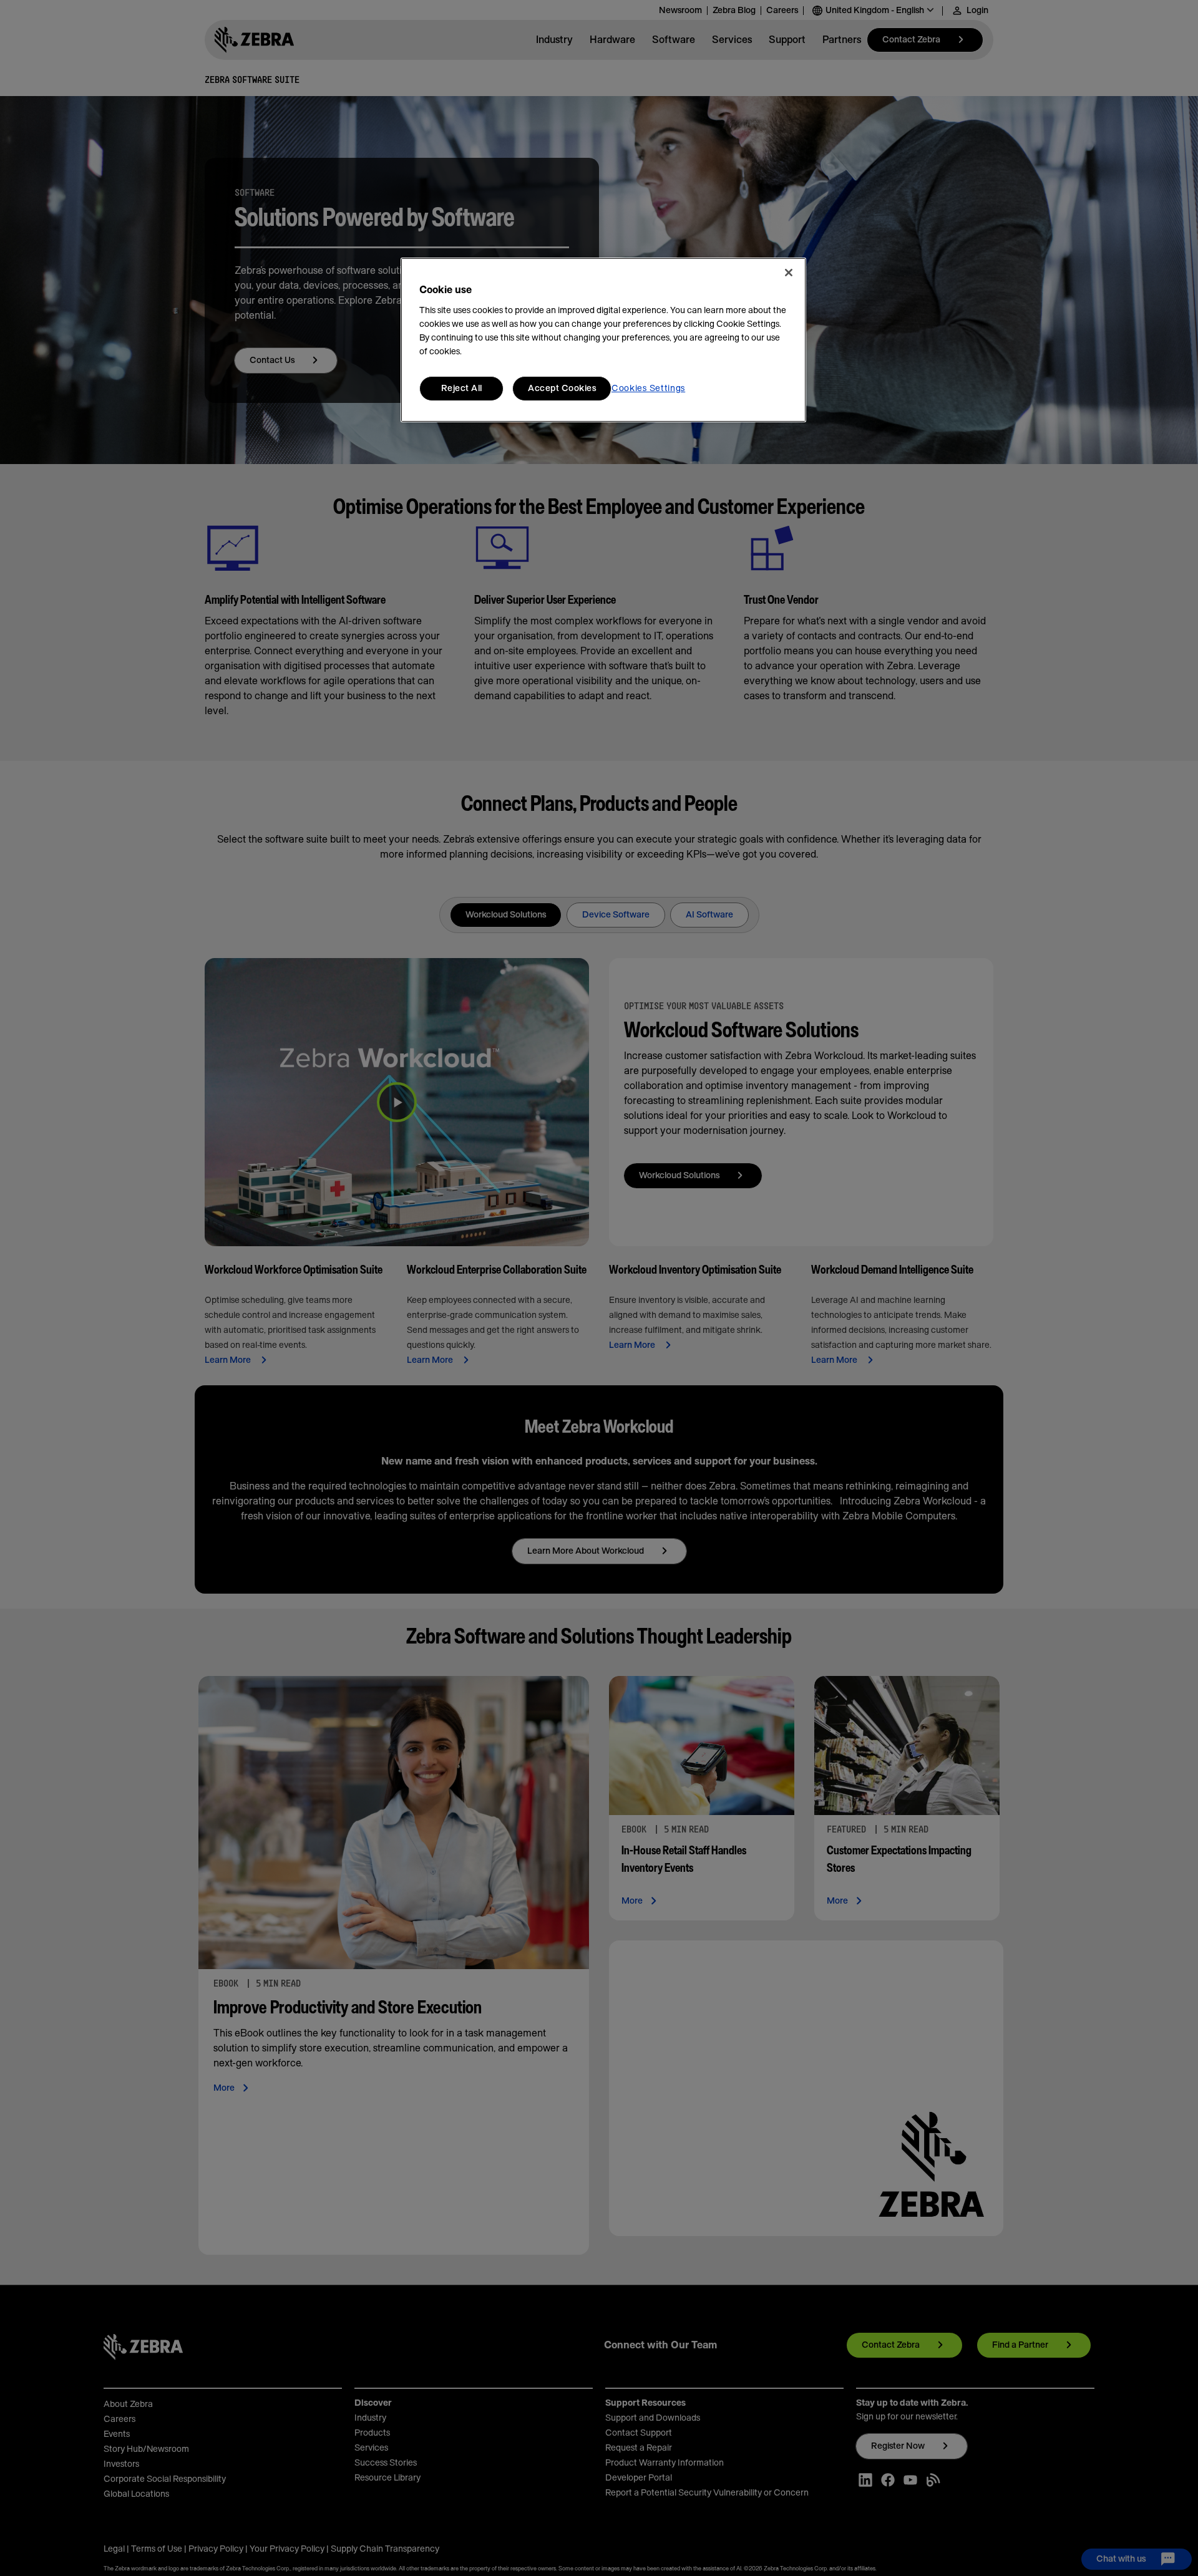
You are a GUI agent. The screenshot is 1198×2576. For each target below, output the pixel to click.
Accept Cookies (562, 389)
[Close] (789, 273)
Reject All (462, 389)
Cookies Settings (648, 389)
